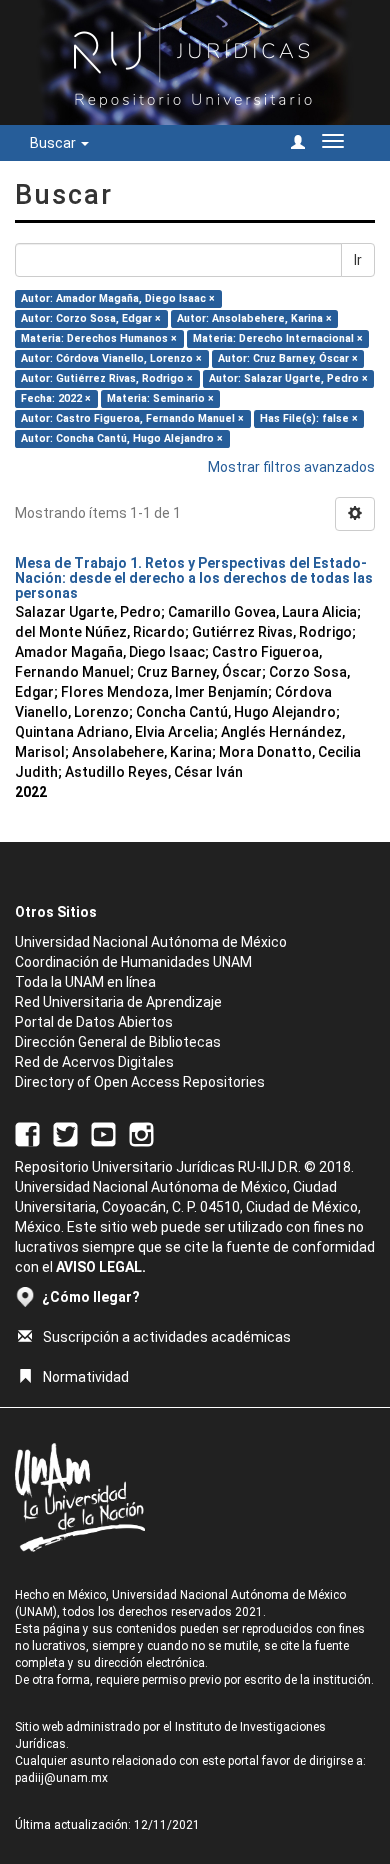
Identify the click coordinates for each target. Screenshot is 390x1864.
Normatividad (86, 1377)
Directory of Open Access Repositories (140, 1082)
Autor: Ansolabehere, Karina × (254, 318)
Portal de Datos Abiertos (94, 1022)
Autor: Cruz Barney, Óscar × (288, 358)
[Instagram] (141, 1133)
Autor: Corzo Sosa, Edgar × (91, 318)
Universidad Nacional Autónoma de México (151, 942)
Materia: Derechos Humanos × (99, 338)
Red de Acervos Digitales (94, 1062)
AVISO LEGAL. (101, 1267)
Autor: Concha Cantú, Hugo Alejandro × (122, 438)
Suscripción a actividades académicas (167, 1337)
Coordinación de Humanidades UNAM (133, 962)
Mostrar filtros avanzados (291, 467)
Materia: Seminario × (160, 398)
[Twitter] (65, 1133)
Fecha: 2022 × (56, 398)
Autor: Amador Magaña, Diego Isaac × (118, 298)
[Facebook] (27, 1133)
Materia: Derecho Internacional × (278, 338)
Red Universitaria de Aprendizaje (118, 1002)
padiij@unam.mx (61, 1778)
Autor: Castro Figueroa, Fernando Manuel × (132, 418)
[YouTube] (103, 1133)
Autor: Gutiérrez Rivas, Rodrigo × (107, 378)
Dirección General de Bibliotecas (118, 1042)
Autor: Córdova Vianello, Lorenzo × (111, 358)
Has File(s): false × (309, 418)
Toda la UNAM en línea (85, 982)
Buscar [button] (54, 143)
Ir (358, 260)
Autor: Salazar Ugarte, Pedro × (288, 378)
